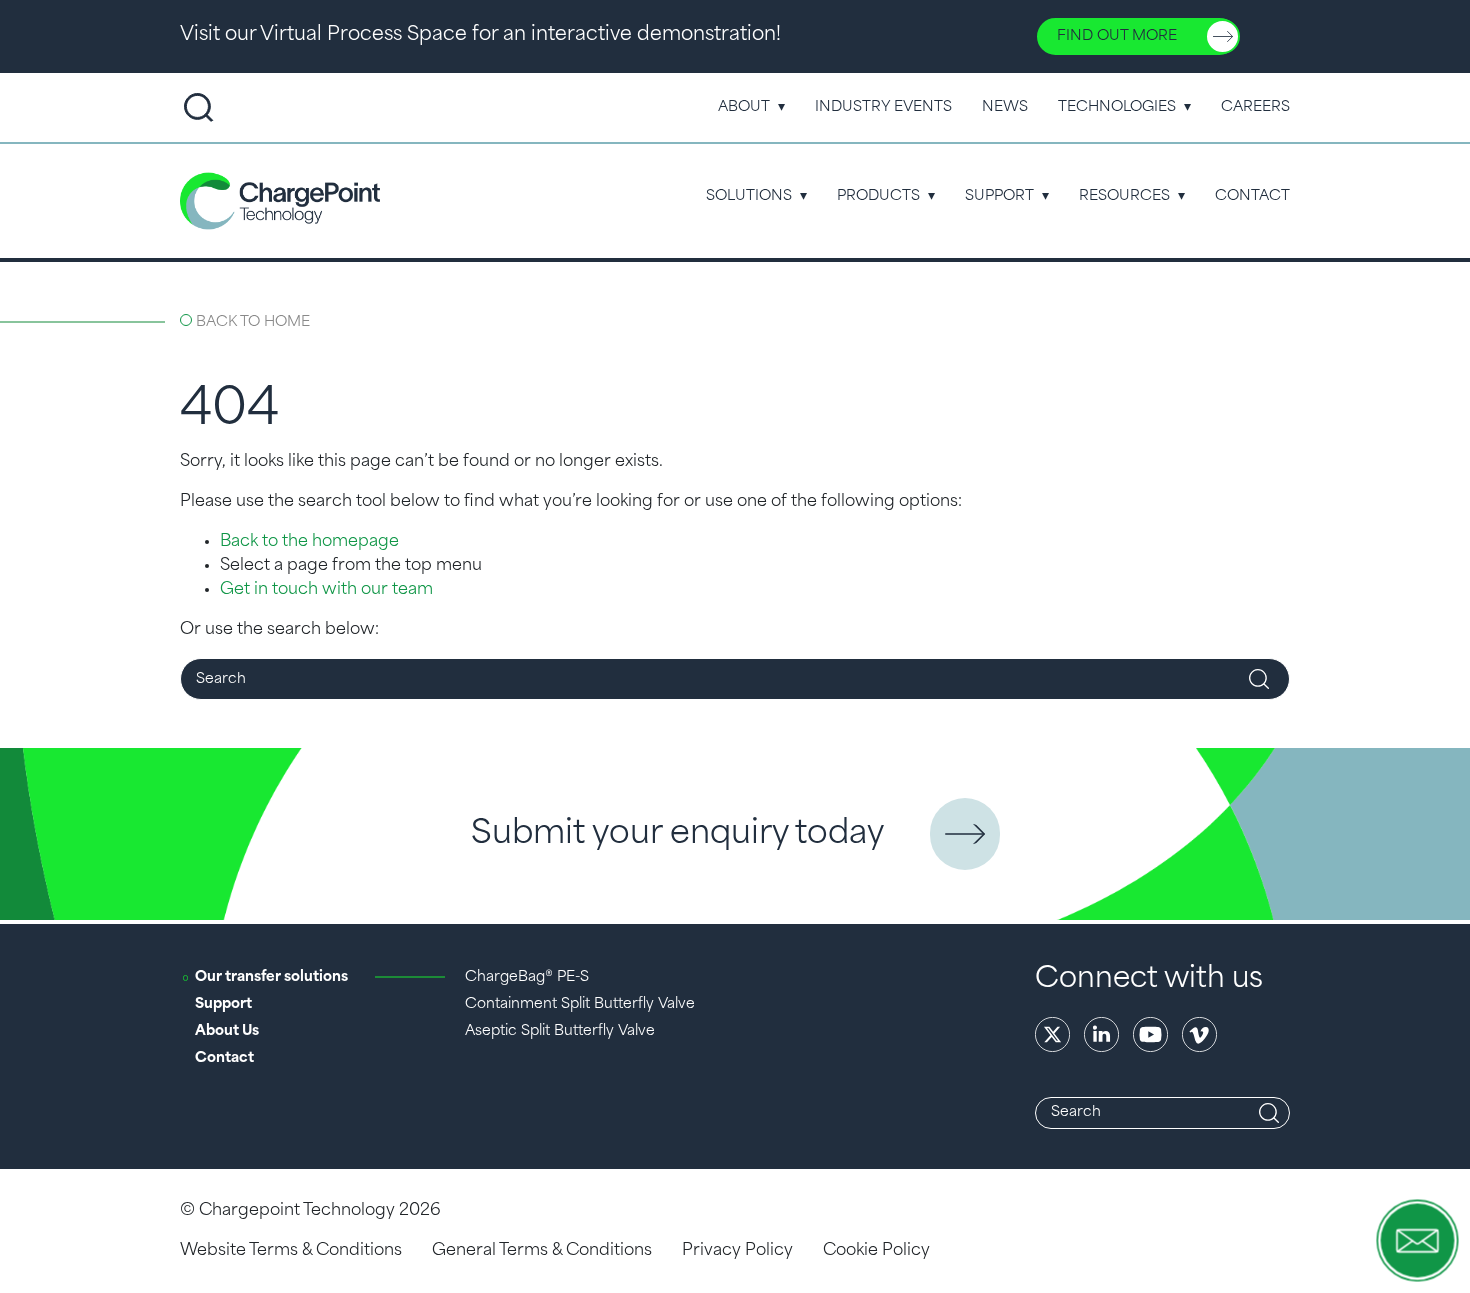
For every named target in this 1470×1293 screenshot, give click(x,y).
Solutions (749, 196)
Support (999, 196)
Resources (1124, 196)
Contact (1252, 196)
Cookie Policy (876, 1251)
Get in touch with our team (326, 590)
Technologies (1117, 107)
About (744, 107)
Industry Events (883, 107)
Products (878, 196)
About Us (227, 1031)
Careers (1255, 107)
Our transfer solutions (271, 977)
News (1005, 107)
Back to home (253, 322)
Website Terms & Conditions (291, 1251)
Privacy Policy (737, 1251)
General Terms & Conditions (542, 1251)
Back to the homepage (309, 542)
